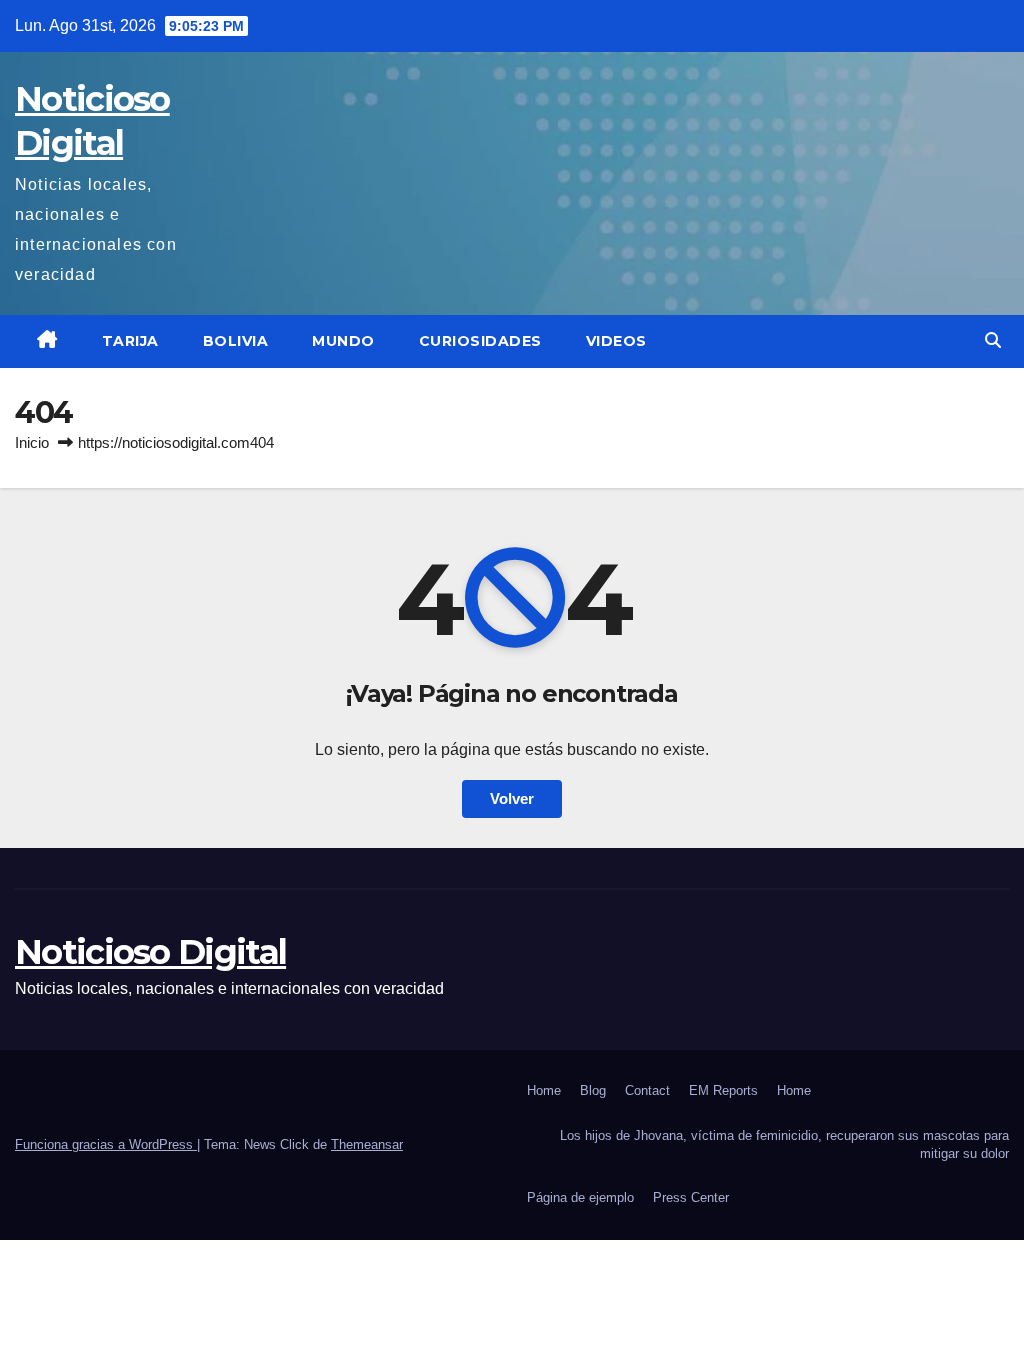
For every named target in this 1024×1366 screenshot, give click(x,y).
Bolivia (236, 341)
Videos (616, 341)
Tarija (130, 341)
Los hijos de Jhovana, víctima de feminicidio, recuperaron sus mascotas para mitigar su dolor (784, 1144)
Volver (512, 798)
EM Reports (723, 1090)
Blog (593, 1090)
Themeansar (367, 1144)
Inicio (32, 442)
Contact (647, 1090)
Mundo (343, 341)
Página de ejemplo (580, 1197)
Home (544, 1090)
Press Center (691, 1197)
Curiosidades (480, 341)
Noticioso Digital (150, 952)
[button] (993, 340)
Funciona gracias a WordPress (106, 1144)
